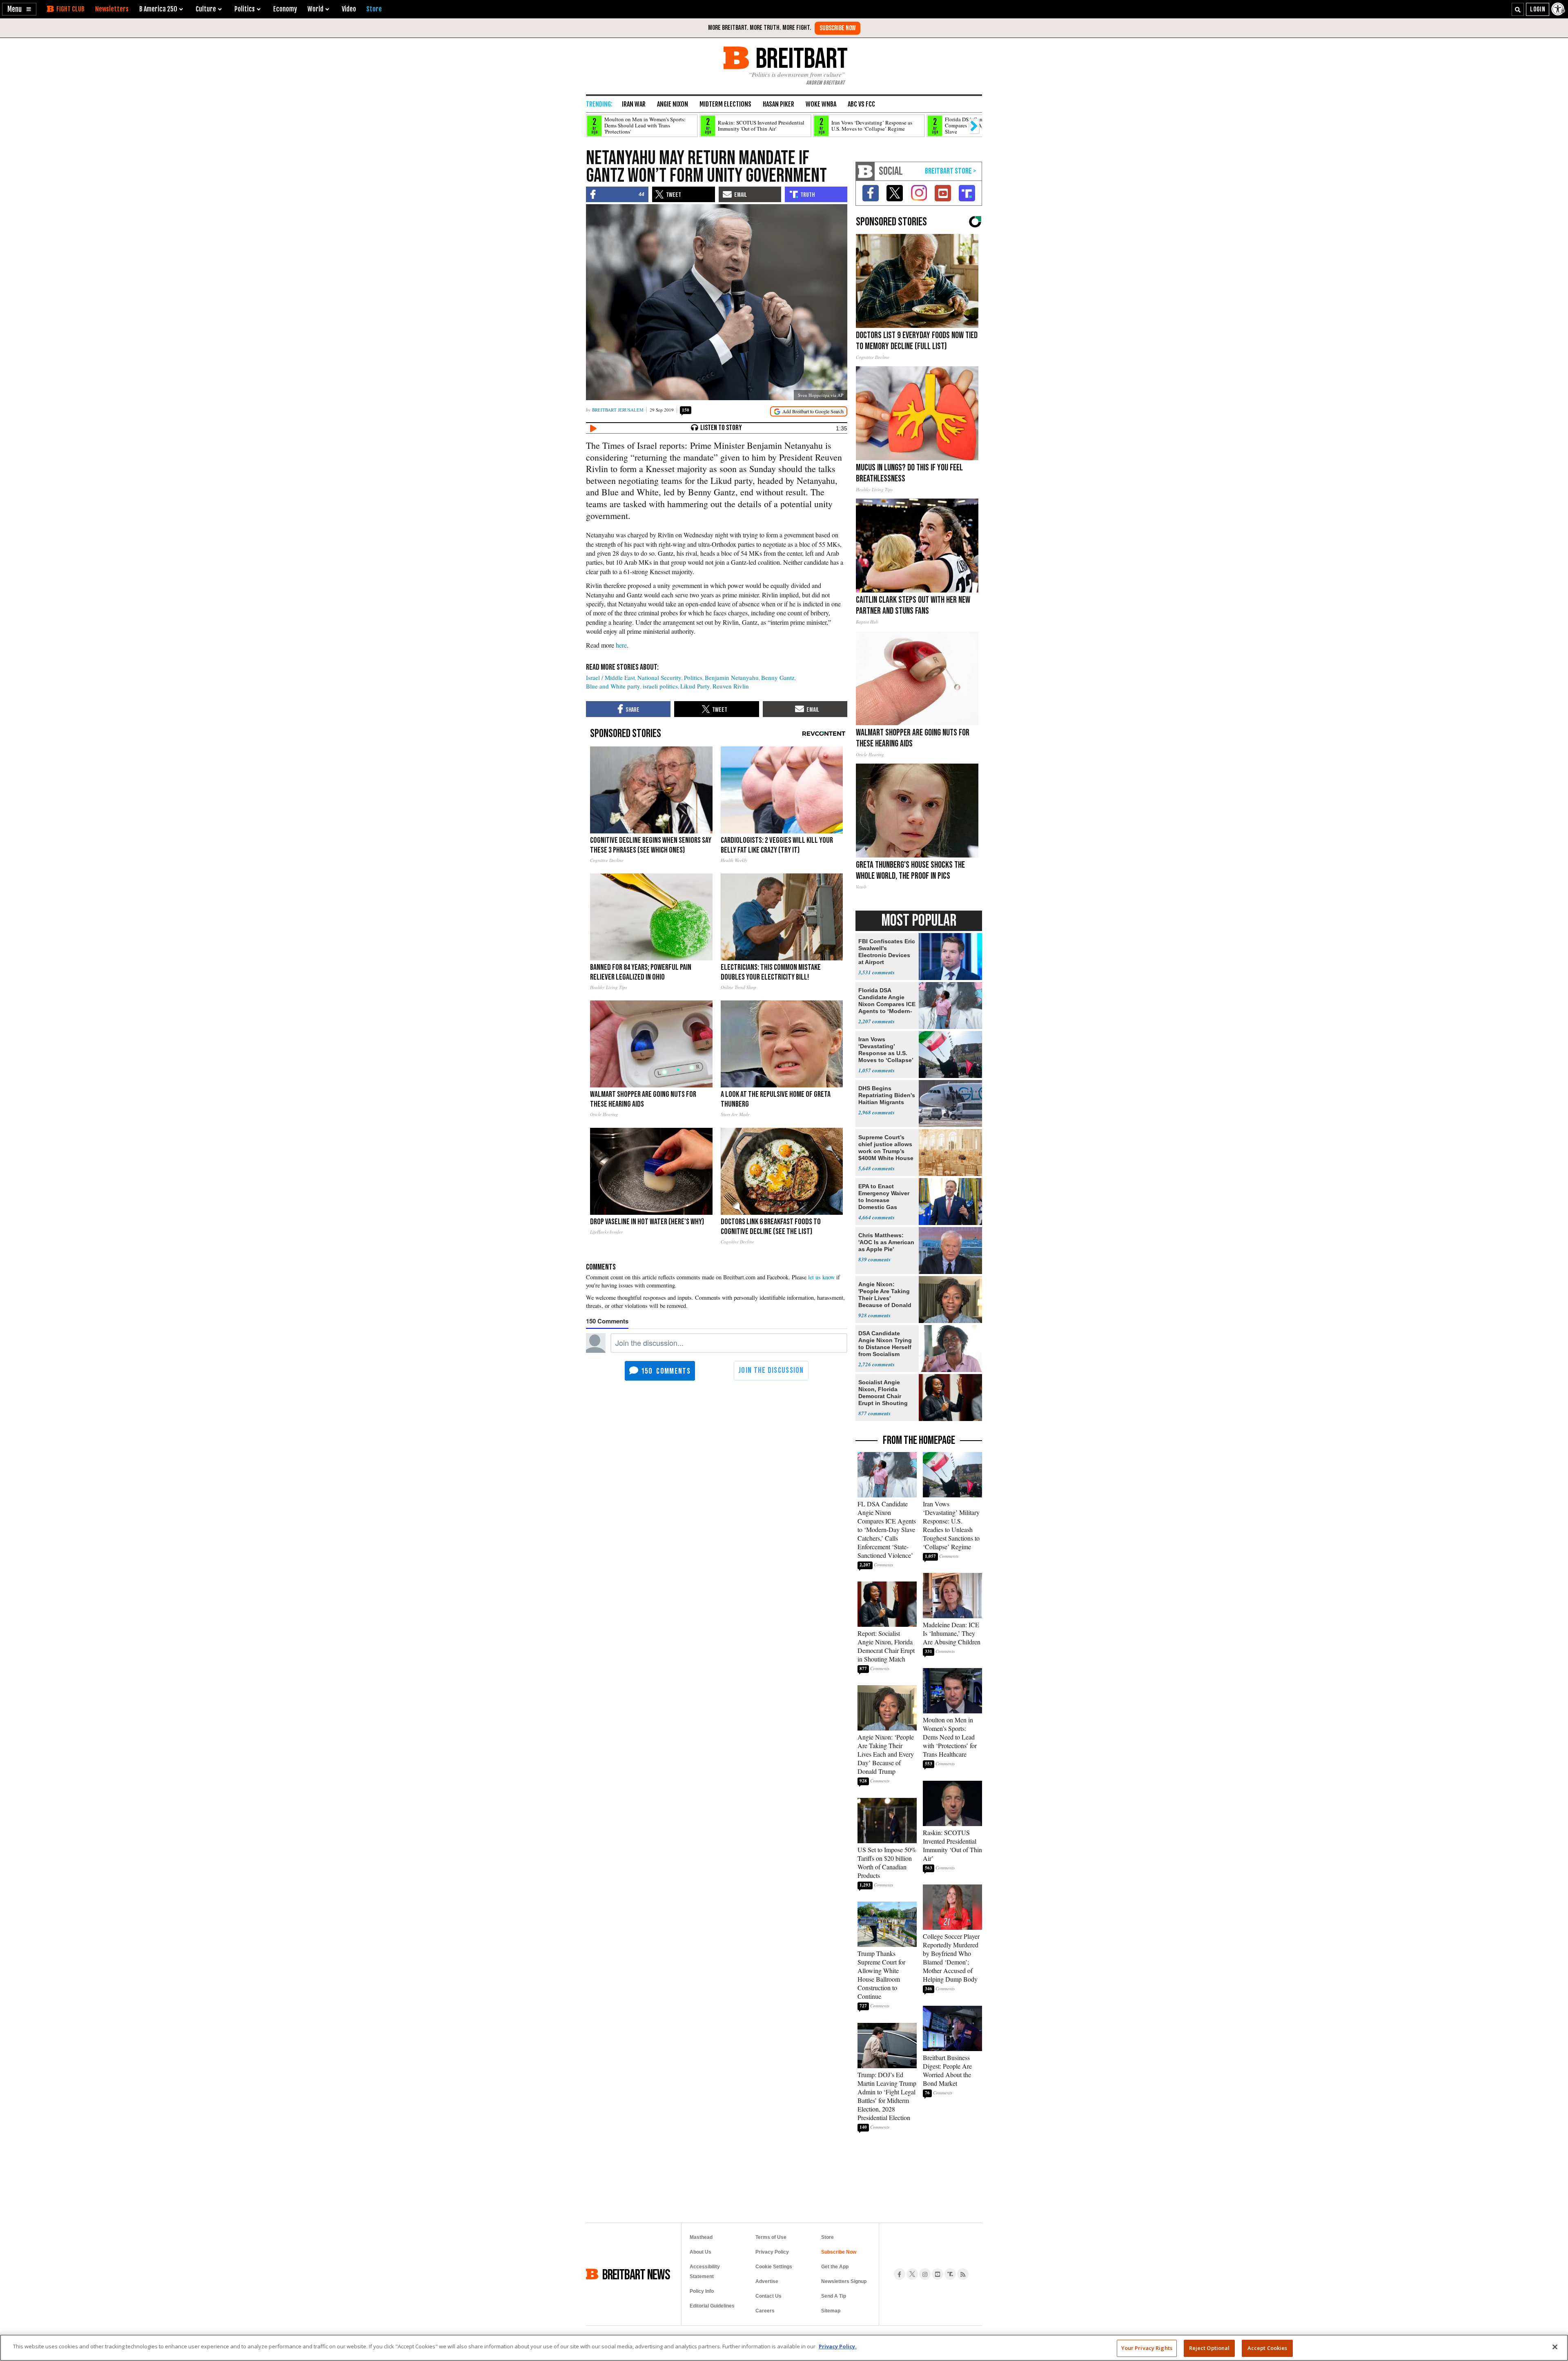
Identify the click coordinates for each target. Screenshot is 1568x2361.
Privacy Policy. (838, 2346)
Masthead (701, 2237)
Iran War (634, 104)
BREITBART (800, 58)
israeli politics (660, 686)
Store (827, 2237)
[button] (19, 9)
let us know (821, 1277)
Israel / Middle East (610, 677)
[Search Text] (1518, 9)
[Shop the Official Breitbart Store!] (951, 171)
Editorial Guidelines (712, 2306)
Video (349, 9)
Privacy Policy (772, 2252)
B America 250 (158, 9)
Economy (285, 9)
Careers (765, 2311)
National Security (659, 677)
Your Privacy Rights (1147, 2348)
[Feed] (963, 2274)
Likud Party (695, 686)
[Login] (1538, 9)
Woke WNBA (821, 104)
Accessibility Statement (705, 2272)
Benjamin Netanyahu (732, 677)
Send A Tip (834, 2296)
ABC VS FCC (861, 104)
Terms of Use (771, 2237)
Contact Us (768, 2296)
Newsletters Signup (844, 2281)
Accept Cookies (1267, 2348)
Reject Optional (1209, 2348)
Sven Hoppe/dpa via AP (821, 395)
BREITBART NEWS (636, 2274)
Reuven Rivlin (731, 686)
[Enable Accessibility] (1559, 9)
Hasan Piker (778, 104)
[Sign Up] (837, 28)
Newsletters (112, 9)
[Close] (1555, 2347)
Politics (693, 677)
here (621, 645)
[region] (784, 2348)
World (315, 9)
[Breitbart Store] (374, 9)
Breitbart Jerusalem (618, 410)
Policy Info (702, 2291)
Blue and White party (613, 686)
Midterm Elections (725, 104)
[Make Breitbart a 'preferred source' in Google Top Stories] (809, 411)
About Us (700, 2252)
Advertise (767, 2281)
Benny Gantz (778, 677)
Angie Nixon (673, 104)
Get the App (835, 2267)
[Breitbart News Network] (865, 171)
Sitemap (831, 2311)
